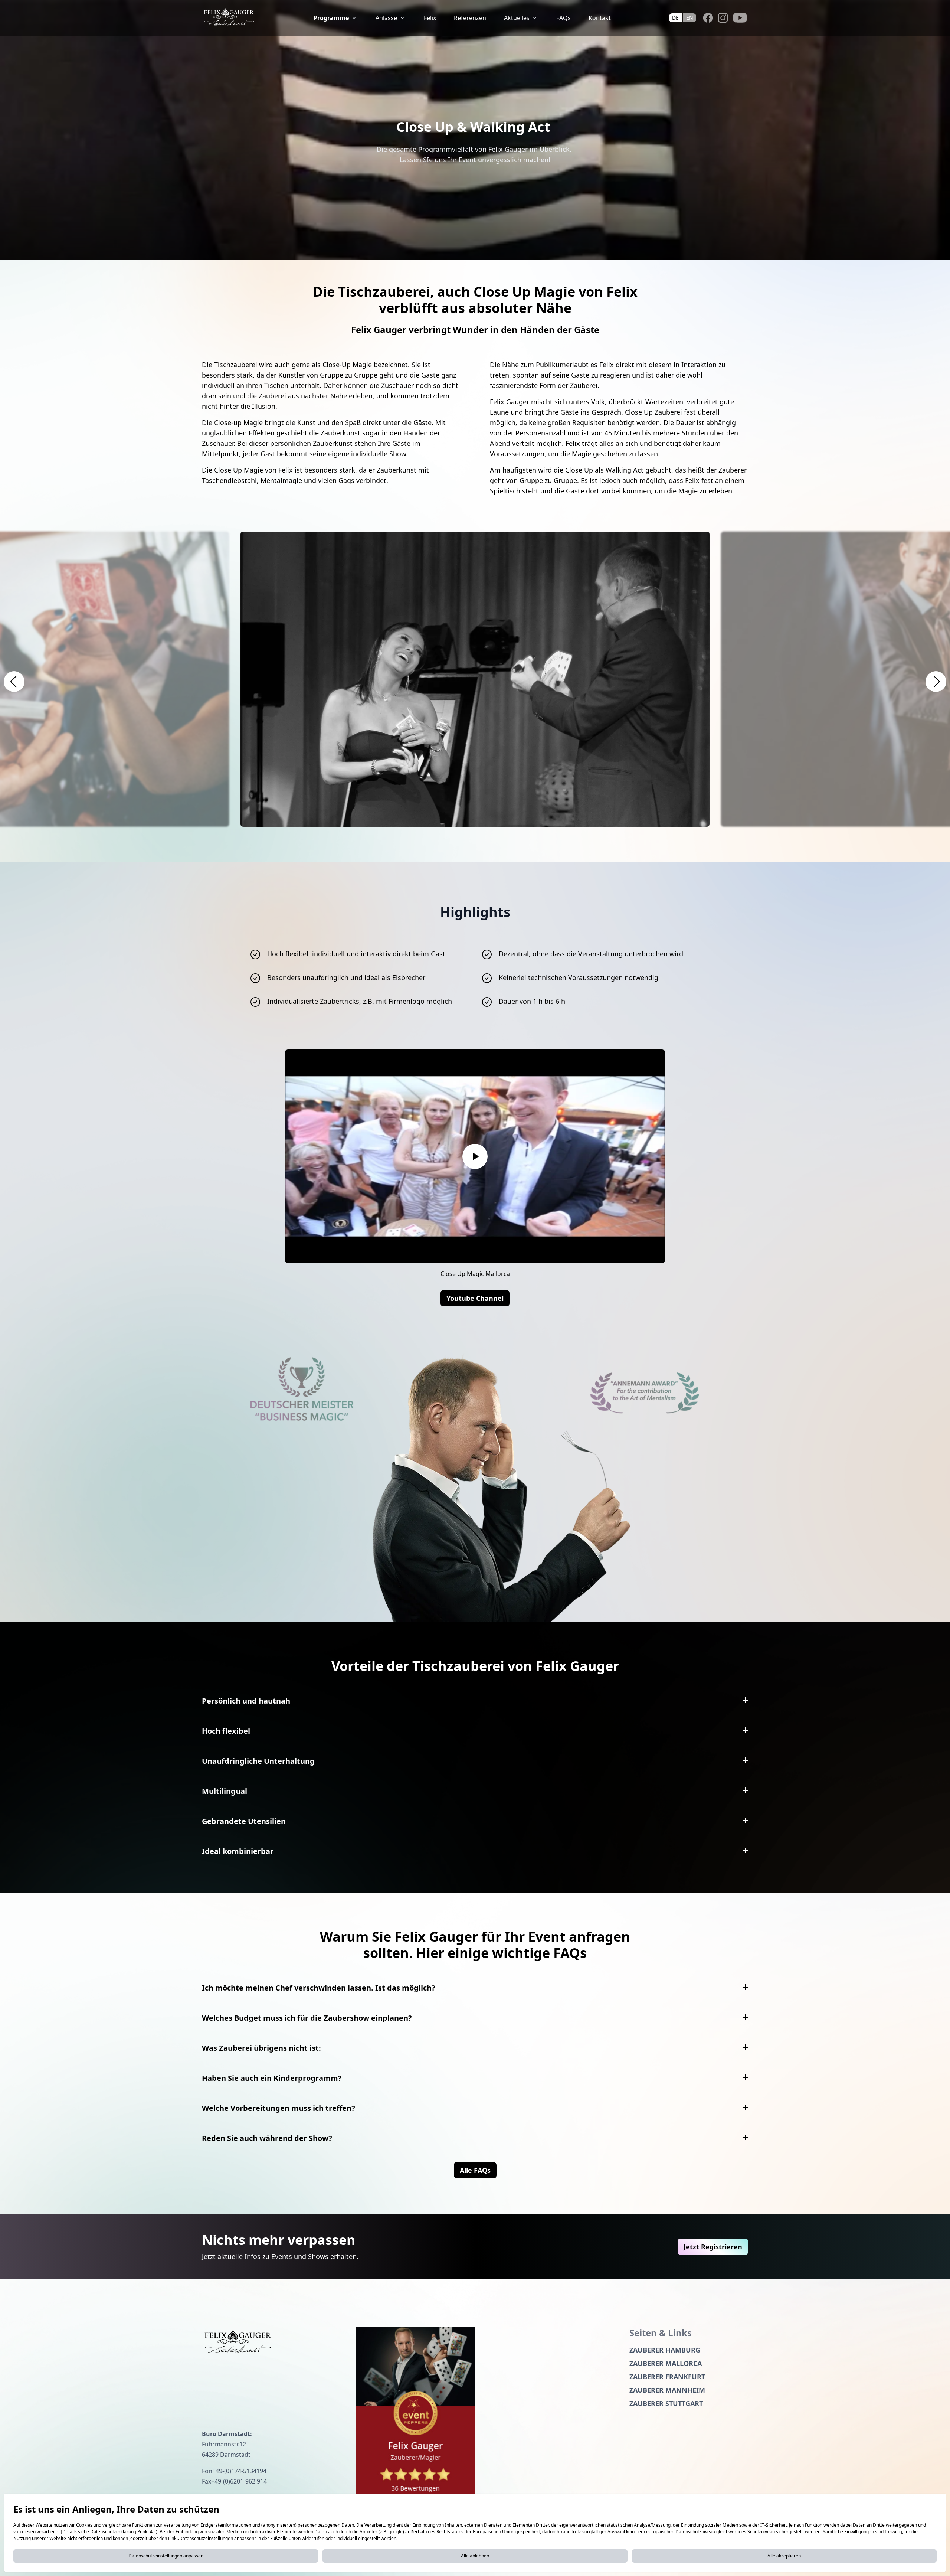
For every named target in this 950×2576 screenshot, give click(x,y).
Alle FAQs (475, 2170)
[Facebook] (708, 18)
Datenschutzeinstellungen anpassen (166, 2556)
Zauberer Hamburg (665, 2350)
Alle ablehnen (475, 2556)
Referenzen (470, 18)
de (675, 18)
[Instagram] (723, 18)
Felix (430, 18)
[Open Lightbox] (475, 679)
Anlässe (386, 18)
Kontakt (600, 18)
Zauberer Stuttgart (666, 2403)
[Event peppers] (416, 2415)
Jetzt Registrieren (713, 2247)
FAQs (564, 18)
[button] (14, 682)
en (690, 18)
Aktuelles (517, 18)
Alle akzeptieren (784, 2556)
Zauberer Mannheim (667, 2390)
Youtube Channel (475, 1298)
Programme (331, 18)
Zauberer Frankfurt (667, 2377)
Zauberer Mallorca (666, 2363)
